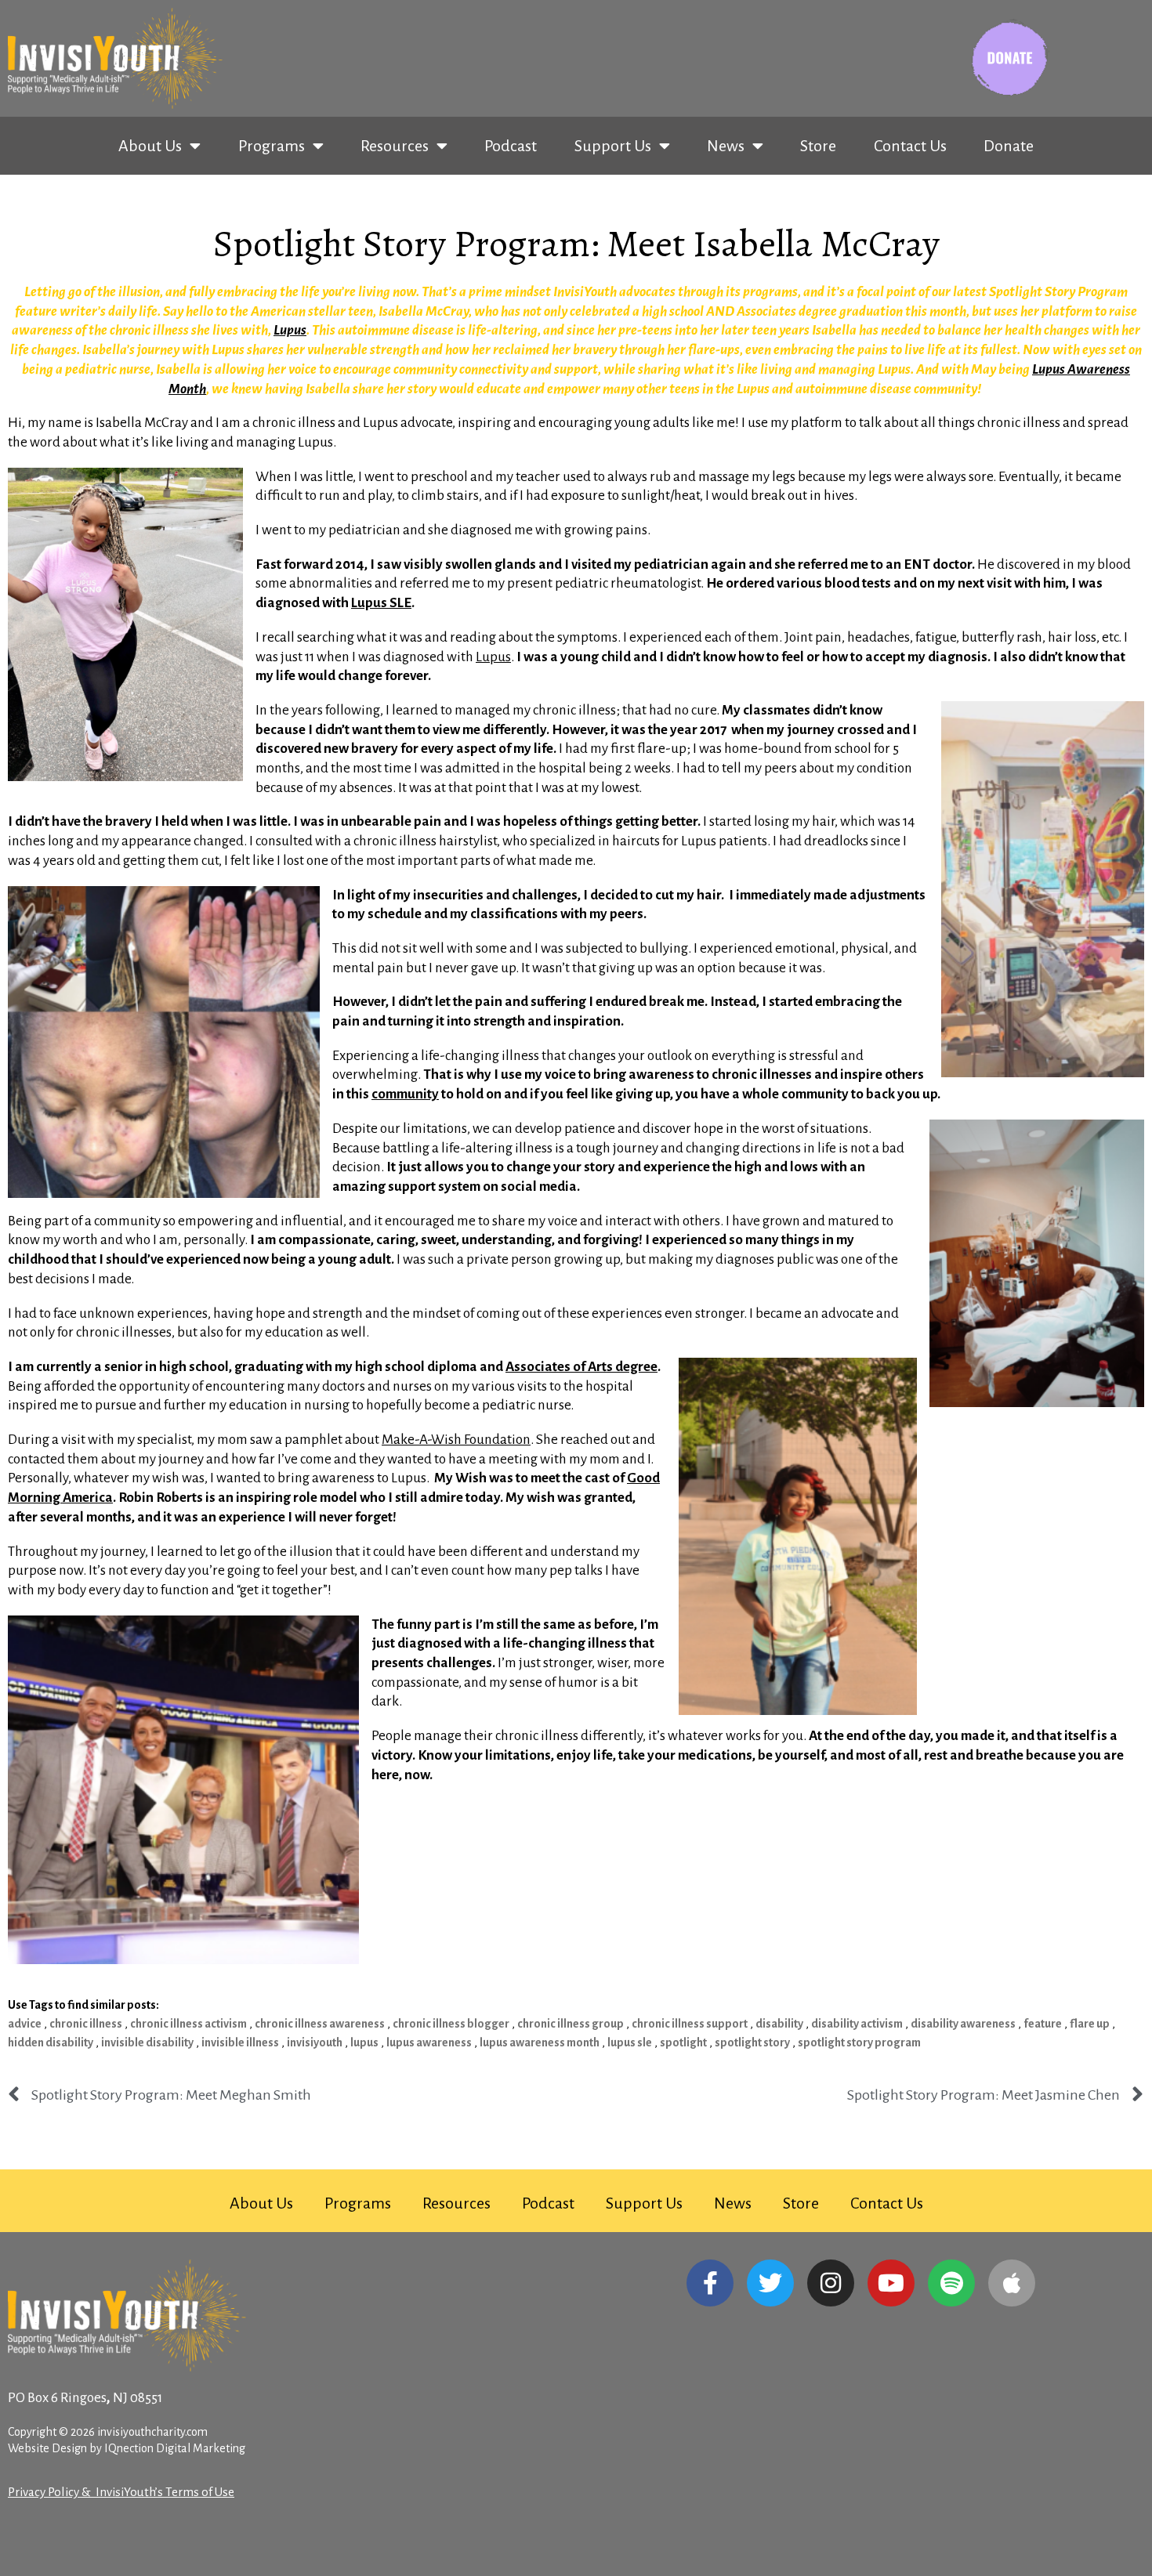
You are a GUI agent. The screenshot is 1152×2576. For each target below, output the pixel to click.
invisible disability (147, 2042)
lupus (364, 2042)
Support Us (613, 146)
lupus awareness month (540, 2042)
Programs (272, 146)
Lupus (290, 330)
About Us (150, 146)
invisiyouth (315, 2042)
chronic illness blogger (451, 2024)
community (405, 1094)
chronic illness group (571, 2024)
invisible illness (240, 2042)
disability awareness (963, 2024)
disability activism (857, 2024)
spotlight (683, 2042)
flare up (1090, 2024)
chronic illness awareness (320, 2024)
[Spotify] (951, 2283)
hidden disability (51, 2042)
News (726, 146)
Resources (395, 146)
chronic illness (86, 2024)
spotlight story (752, 2042)
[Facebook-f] (710, 2283)
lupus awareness (429, 2042)
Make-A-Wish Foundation (456, 1440)
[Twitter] (770, 2283)
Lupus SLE (381, 603)
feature (1043, 2024)
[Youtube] (891, 2283)
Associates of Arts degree (581, 1367)
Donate (1009, 146)
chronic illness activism (188, 2024)
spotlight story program (859, 2042)
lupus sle (630, 2042)
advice (25, 2024)
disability (779, 2024)
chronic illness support (690, 2024)
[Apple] (1012, 2283)
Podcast (511, 146)
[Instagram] (831, 2283)
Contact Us (910, 146)
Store (818, 146)
